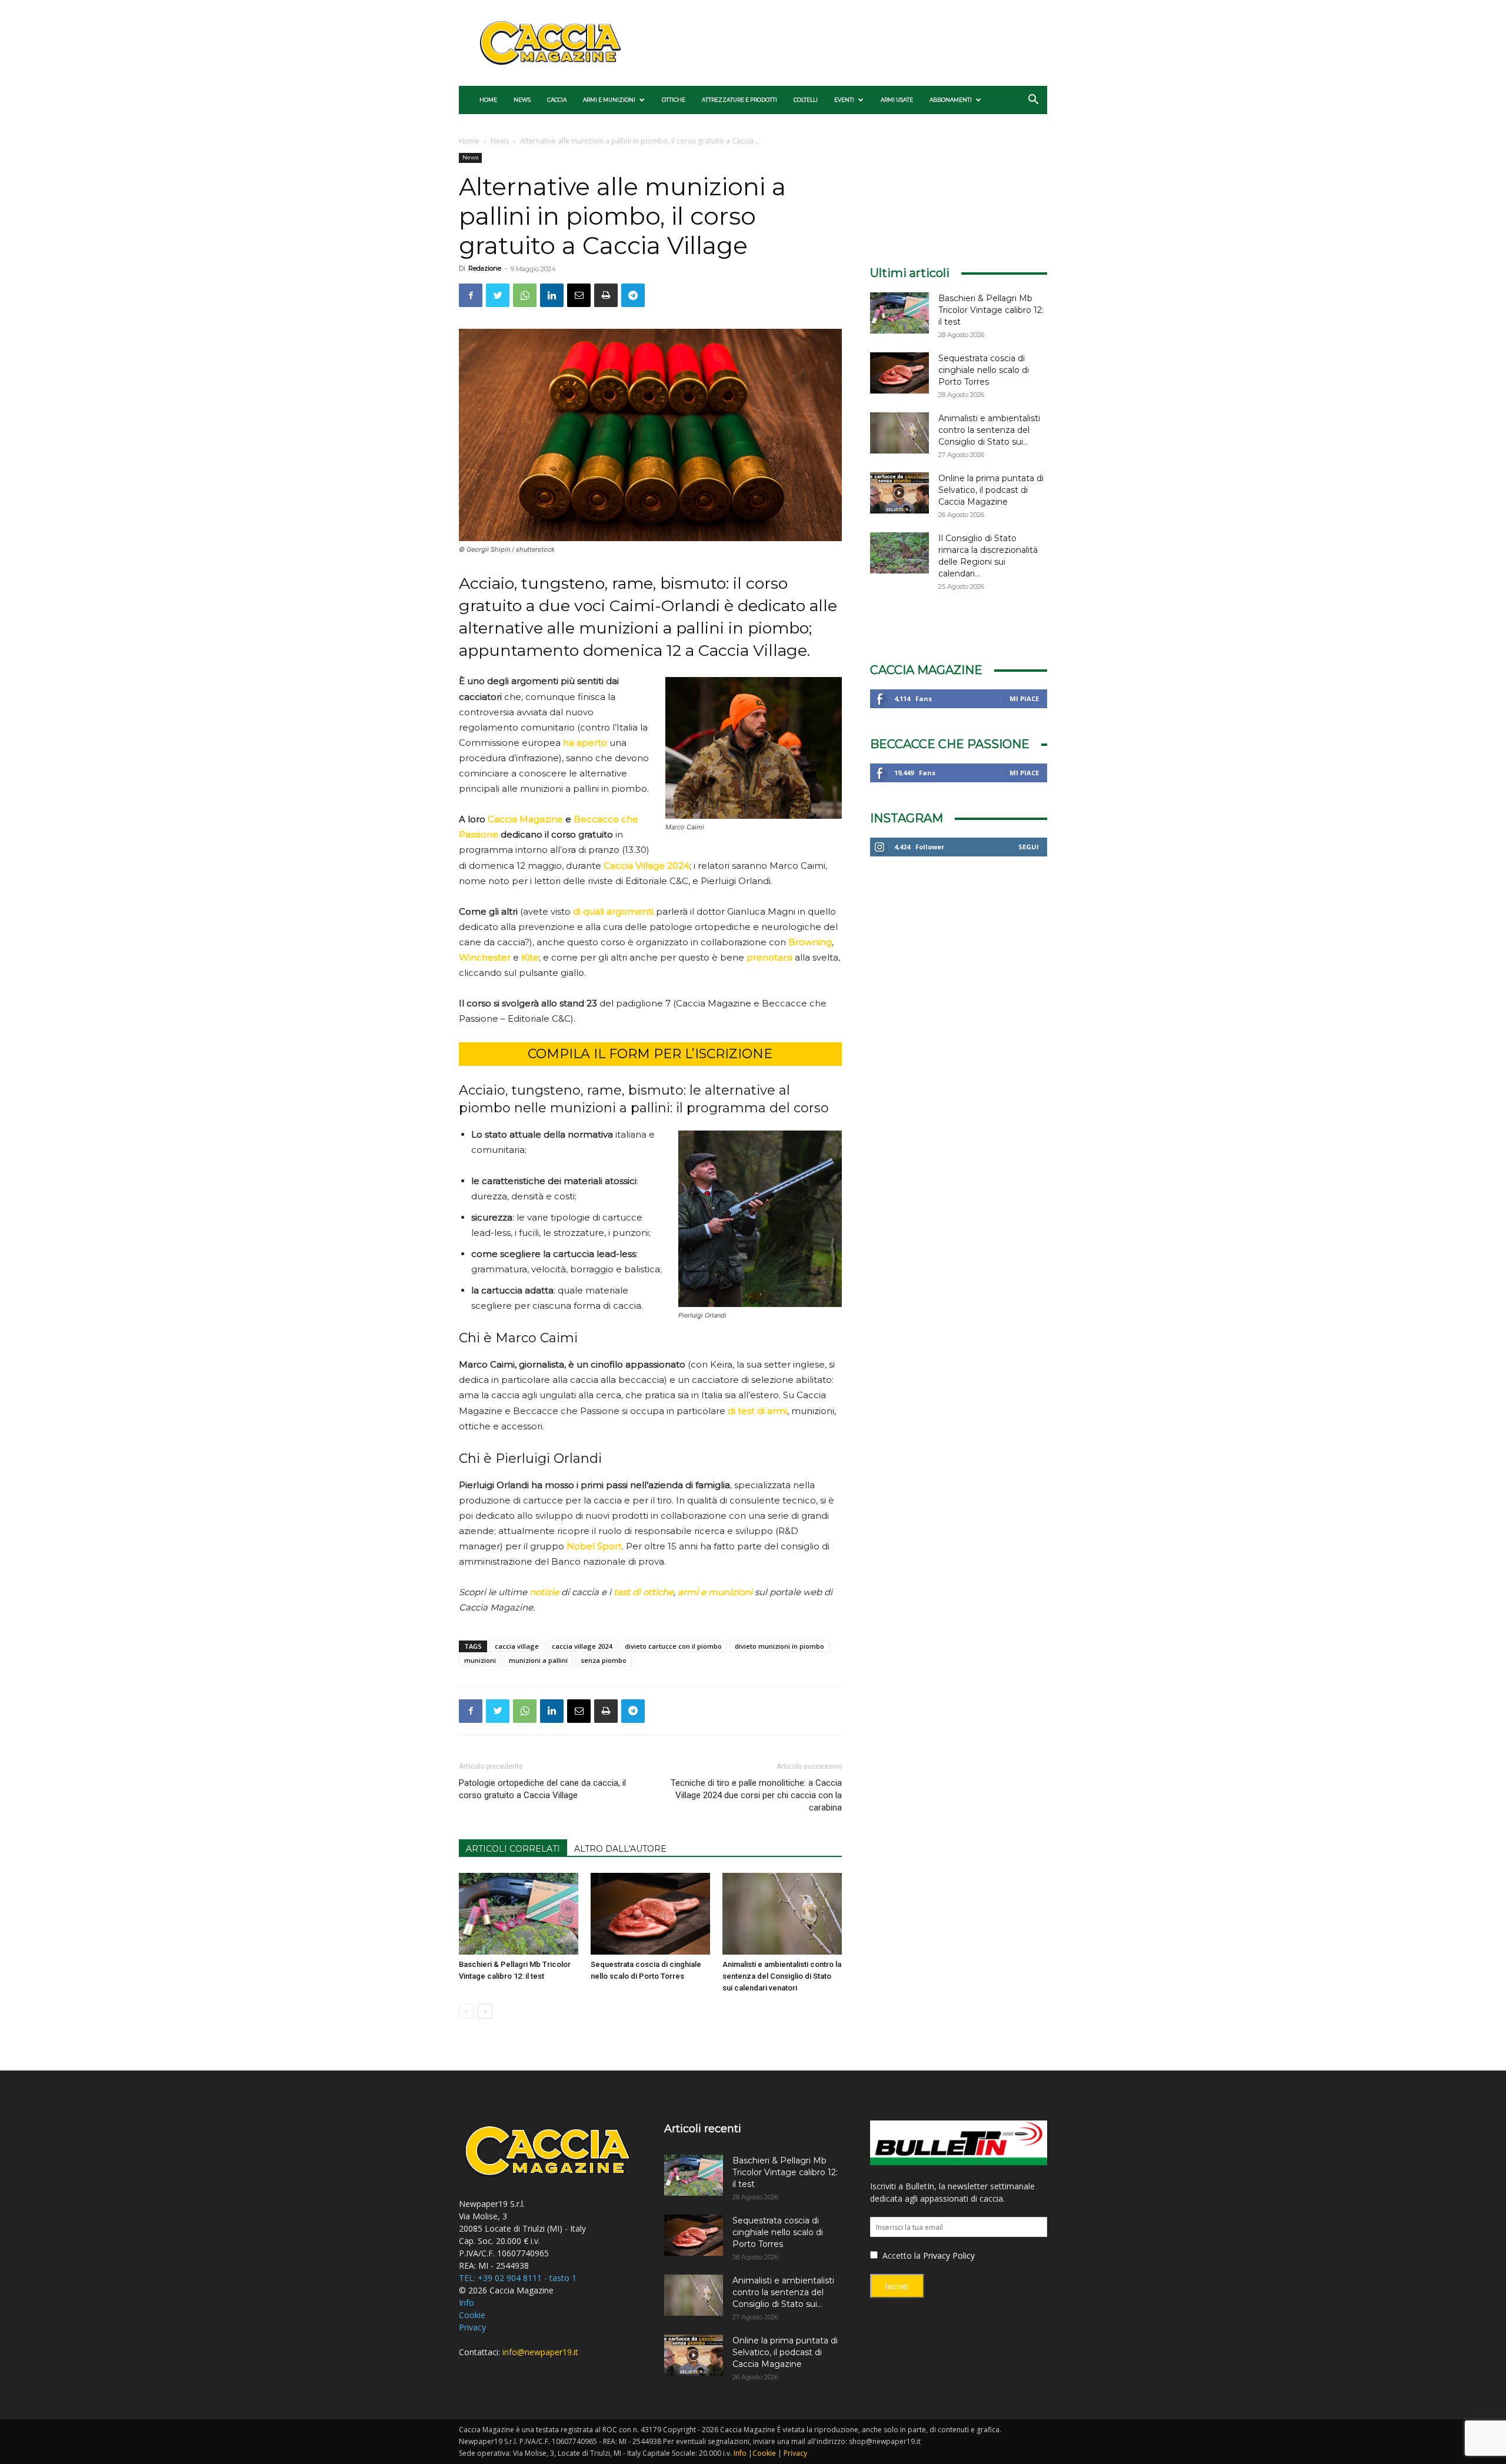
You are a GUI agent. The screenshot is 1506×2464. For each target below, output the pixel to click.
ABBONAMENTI (951, 100)
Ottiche (674, 100)
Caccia (557, 100)
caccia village (517, 1646)
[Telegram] (633, 295)
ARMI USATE (897, 100)
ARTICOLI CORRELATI (513, 1849)
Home (488, 100)
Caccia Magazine (525, 819)
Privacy (472, 2327)
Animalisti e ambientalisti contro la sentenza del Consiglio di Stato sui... (989, 430)
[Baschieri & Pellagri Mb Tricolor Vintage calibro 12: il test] (519, 1914)
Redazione (485, 268)
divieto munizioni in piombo (779, 1646)
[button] (1033, 101)
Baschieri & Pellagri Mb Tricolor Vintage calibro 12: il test (991, 310)
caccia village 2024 (582, 1646)
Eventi (844, 100)
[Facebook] (471, 295)
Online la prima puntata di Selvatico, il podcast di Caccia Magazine (991, 490)
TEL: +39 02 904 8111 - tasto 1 (518, 2278)
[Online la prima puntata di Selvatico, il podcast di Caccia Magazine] (899, 493)
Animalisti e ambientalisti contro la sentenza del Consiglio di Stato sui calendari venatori (782, 1976)
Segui (1029, 847)
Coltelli (806, 100)
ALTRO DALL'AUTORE (620, 1849)
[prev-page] (466, 2011)
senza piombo (604, 1660)
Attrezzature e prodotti (739, 100)
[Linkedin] (552, 295)
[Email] (579, 295)
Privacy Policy (949, 2255)
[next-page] (485, 2011)
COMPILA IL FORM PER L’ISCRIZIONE (650, 1054)
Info (467, 2303)
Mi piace (1024, 698)
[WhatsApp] (525, 295)
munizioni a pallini (538, 1660)
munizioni (480, 1660)
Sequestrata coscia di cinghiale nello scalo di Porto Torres (984, 370)
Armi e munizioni (609, 100)
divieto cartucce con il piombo (673, 1646)
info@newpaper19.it (540, 2352)
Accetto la (900, 2255)
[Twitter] (498, 295)
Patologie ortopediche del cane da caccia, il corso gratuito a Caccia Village (542, 1789)
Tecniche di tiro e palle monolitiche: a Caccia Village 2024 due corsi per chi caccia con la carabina (756, 1795)
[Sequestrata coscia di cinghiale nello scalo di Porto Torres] (650, 1914)
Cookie (472, 2315)
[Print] (606, 295)
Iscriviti (897, 2287)
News (522, 100)
